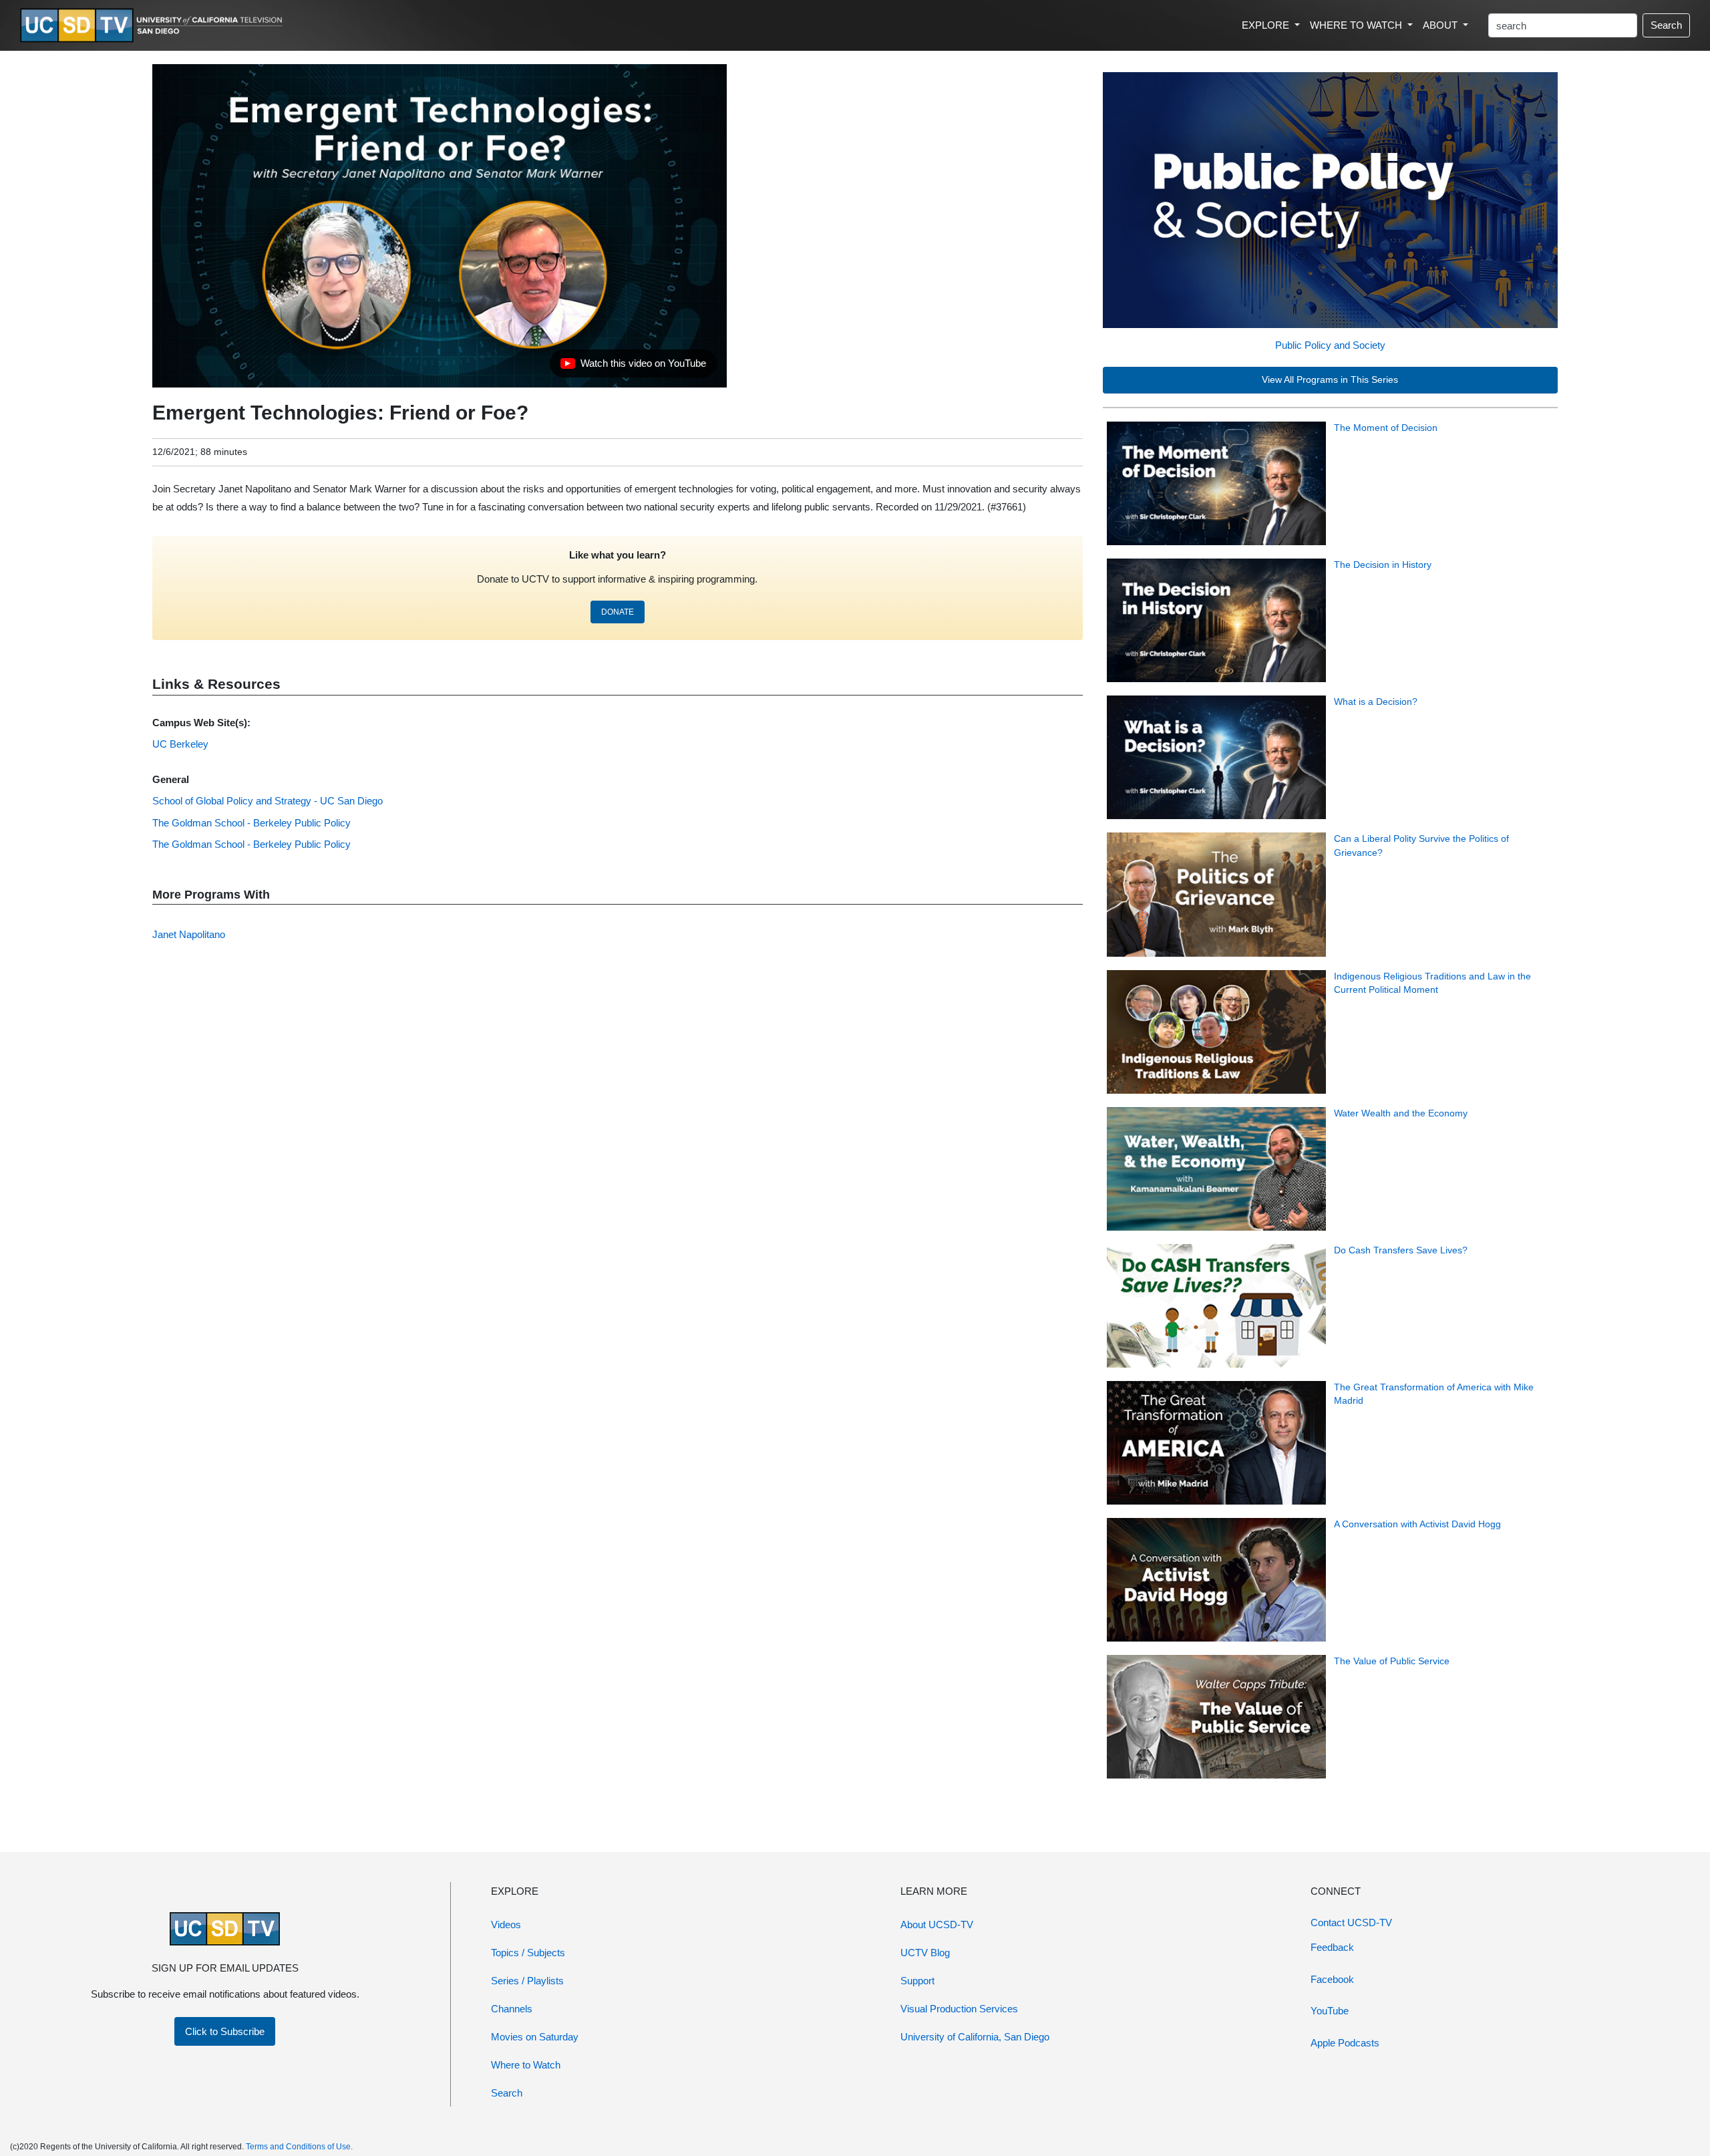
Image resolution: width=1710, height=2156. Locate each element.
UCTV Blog (925, 1953)
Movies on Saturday (535, 2037)
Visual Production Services (959, 2009)
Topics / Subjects (528, 1953)
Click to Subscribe (225, 2031)
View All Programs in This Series (1330, 380)
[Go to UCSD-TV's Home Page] (154, 26)
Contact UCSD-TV (1351, 1922)
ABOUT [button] (1441, 25)
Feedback (1332, 1947)
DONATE (618, 612)
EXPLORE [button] (1267, 25)
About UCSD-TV (937, 1924)
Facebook (1332, 1979)
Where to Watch (526, 2065)
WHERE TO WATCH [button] (1357, 25)
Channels (512, 2009)
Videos (506, 1924)
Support (917, 1981)
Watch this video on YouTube (633, 367)
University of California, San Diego (975, 2037)
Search (1666, 25)
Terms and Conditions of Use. (299, 2147)
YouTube (1330, 2011)
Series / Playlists (527, 1981)
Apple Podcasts (1345, 2043)
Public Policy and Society (1330, 345)
